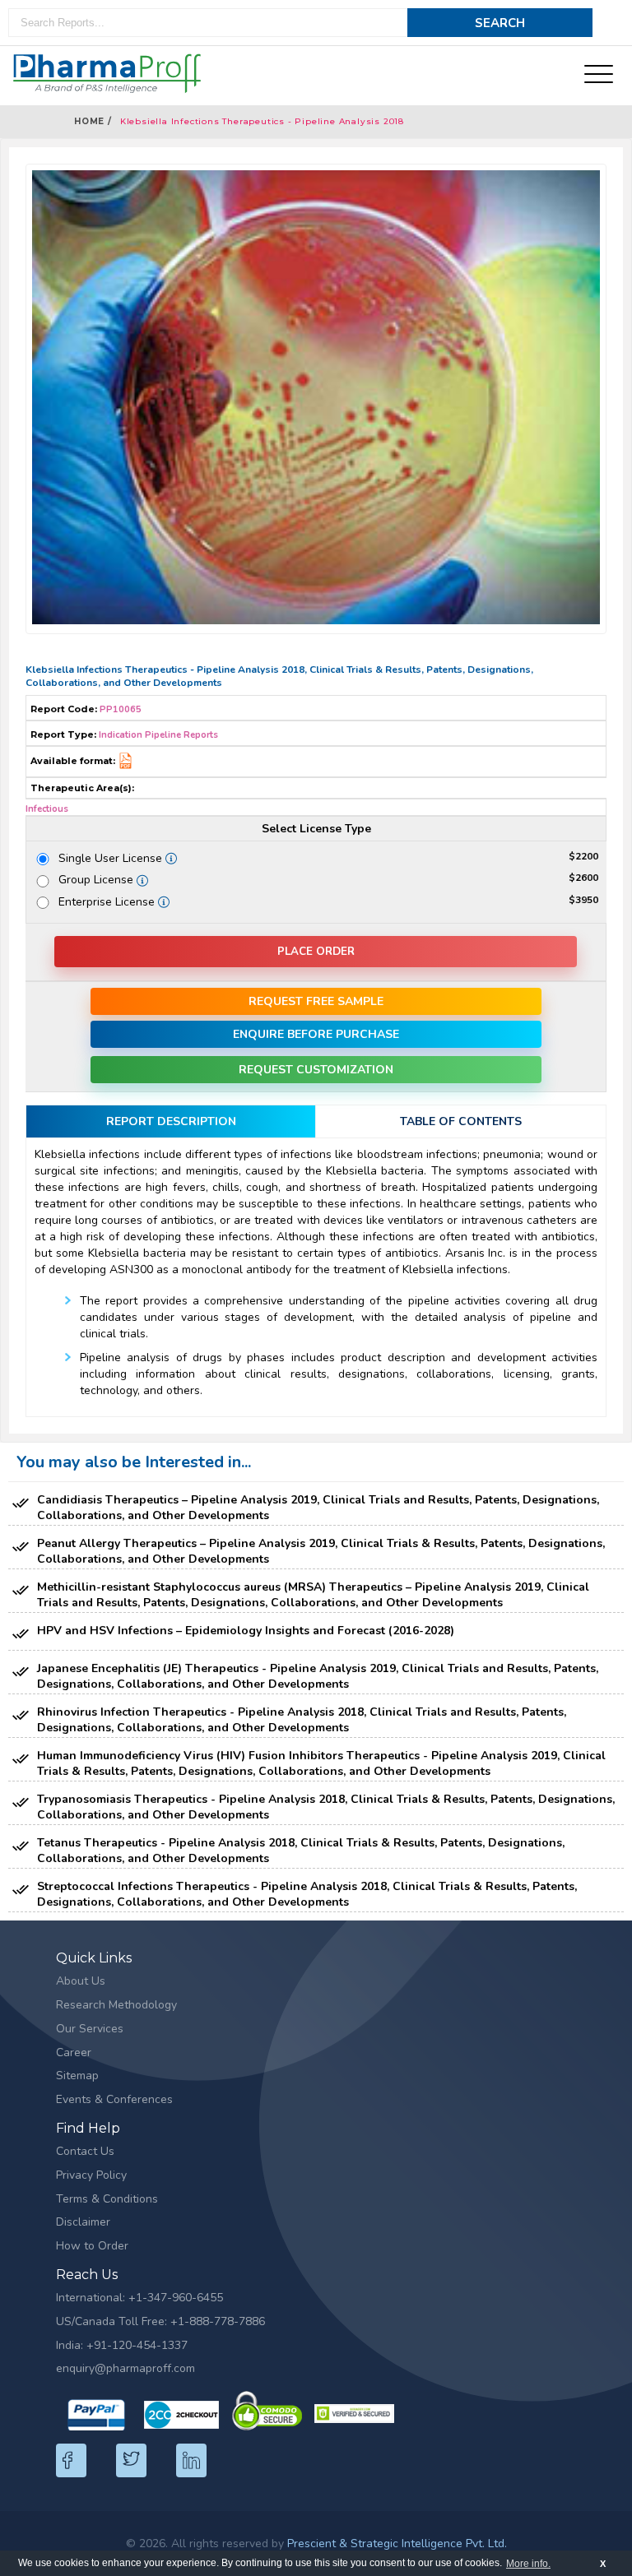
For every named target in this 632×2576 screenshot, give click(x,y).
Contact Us (85, 2151)
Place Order (316, 952)
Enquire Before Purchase (316, 1034)
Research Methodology (116, 2005)
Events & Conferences (114, 2099)
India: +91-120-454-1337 (122, 2345)
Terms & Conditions (107, 2199)
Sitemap (77, 2076)
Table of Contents (461, 1121)
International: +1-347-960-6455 (139, 2298)
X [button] (603, 2564)
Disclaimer (83, 2222)
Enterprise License (112, 902)
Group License (99, 880)
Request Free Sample (316, 1001)
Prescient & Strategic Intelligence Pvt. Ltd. (397, 2544)
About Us (81, 1981)
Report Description (171, 1121)
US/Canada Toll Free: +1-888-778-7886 (160, 2321)
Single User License (116, 858)
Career (74, 2052)
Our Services (90, 2029)
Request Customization (316, 1070)
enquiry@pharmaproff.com (125, 2368)
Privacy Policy (91, 2175)
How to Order (92, 2246)
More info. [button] (528, 2564)
